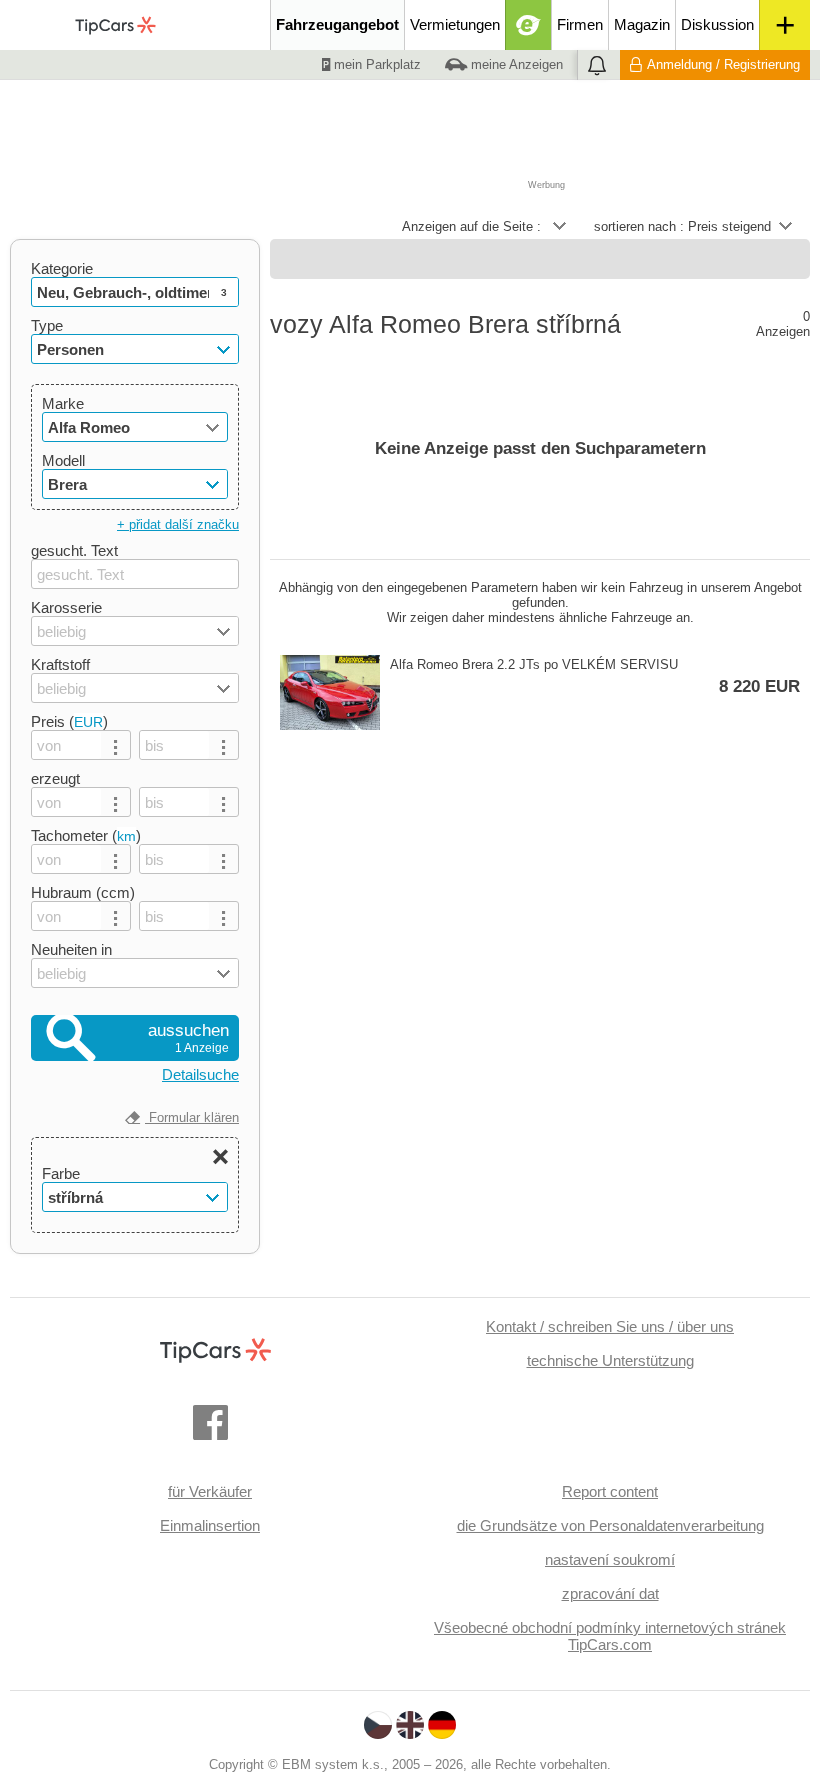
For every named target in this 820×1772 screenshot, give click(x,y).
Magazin (642, 24)
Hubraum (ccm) (83, 892)
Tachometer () (86, 835)
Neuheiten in (71, 949)
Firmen (580, 24)
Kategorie (62, 268)
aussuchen (188, 1038)
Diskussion (717, 24)
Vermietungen (455, 24)
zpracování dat (610, 1593)
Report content (610, 1491)
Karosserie (66, 607)
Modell (63, 460)
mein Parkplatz (375, 64)
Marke (63, 403)
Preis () (69, 721)
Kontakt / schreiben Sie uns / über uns (610, 1326)
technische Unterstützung (610, 1360)
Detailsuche (200, 1074)
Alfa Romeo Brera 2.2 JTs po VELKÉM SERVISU (595, 676)
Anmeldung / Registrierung (723, 64)
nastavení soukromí (610, 1559)
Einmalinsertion (210, 1525)
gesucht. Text (74, 550)
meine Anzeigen (515, 64)
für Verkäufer (210, 1491)
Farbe (61, 1173)
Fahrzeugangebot (337, 24)
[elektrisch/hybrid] (528, 25)
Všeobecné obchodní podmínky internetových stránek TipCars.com (610, 1636)
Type (47, 325)
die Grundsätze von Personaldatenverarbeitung (610, 1525)
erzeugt (55, 778)
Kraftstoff (60, 664)
